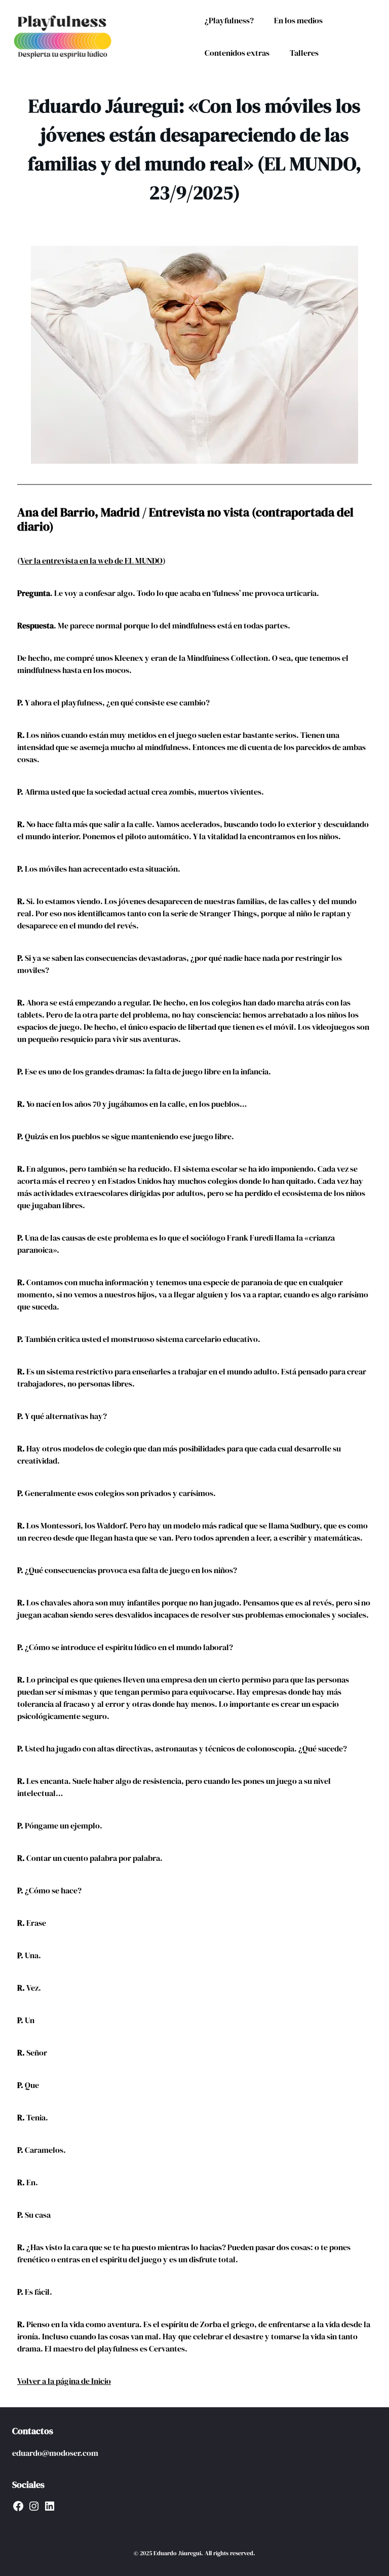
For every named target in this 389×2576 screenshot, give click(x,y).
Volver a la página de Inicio (64, 2381)
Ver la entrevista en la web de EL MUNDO (91, 561)
